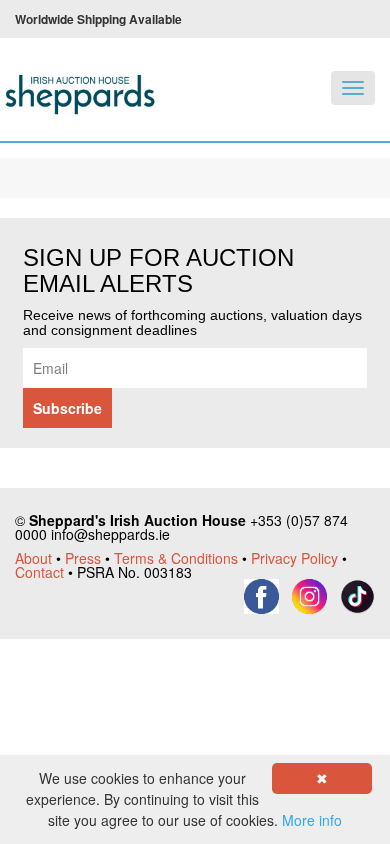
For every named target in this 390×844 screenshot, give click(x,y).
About (33, 558)
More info (312, 820)
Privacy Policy (294, 558)
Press (83, 558)
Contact (39, 572)
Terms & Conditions (176, 558)
